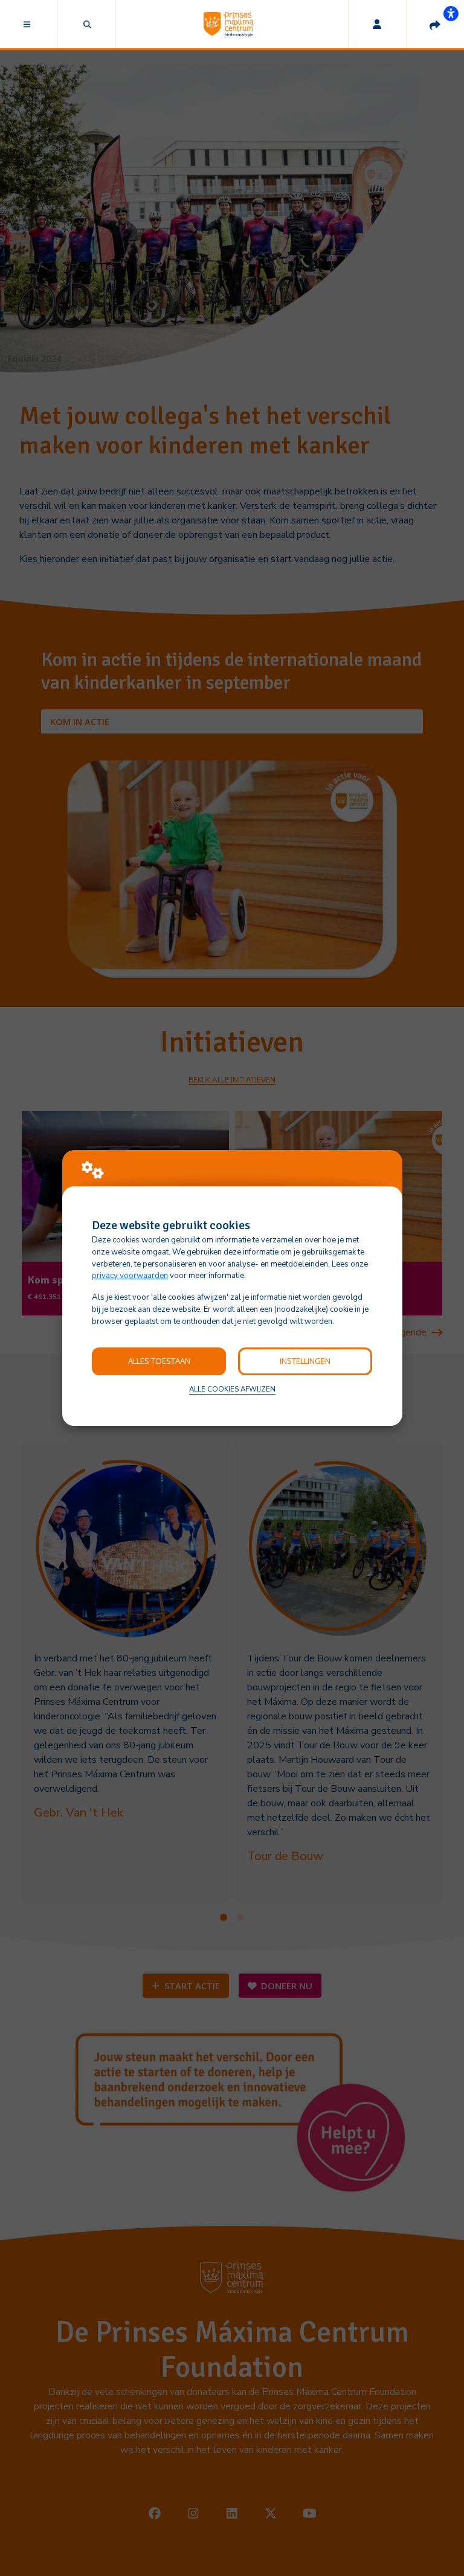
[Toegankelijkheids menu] (451, 13)
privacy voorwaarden (130, 1276)
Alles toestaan (159, 1361)
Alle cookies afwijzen (232, 1389)
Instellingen (305, 1361)
